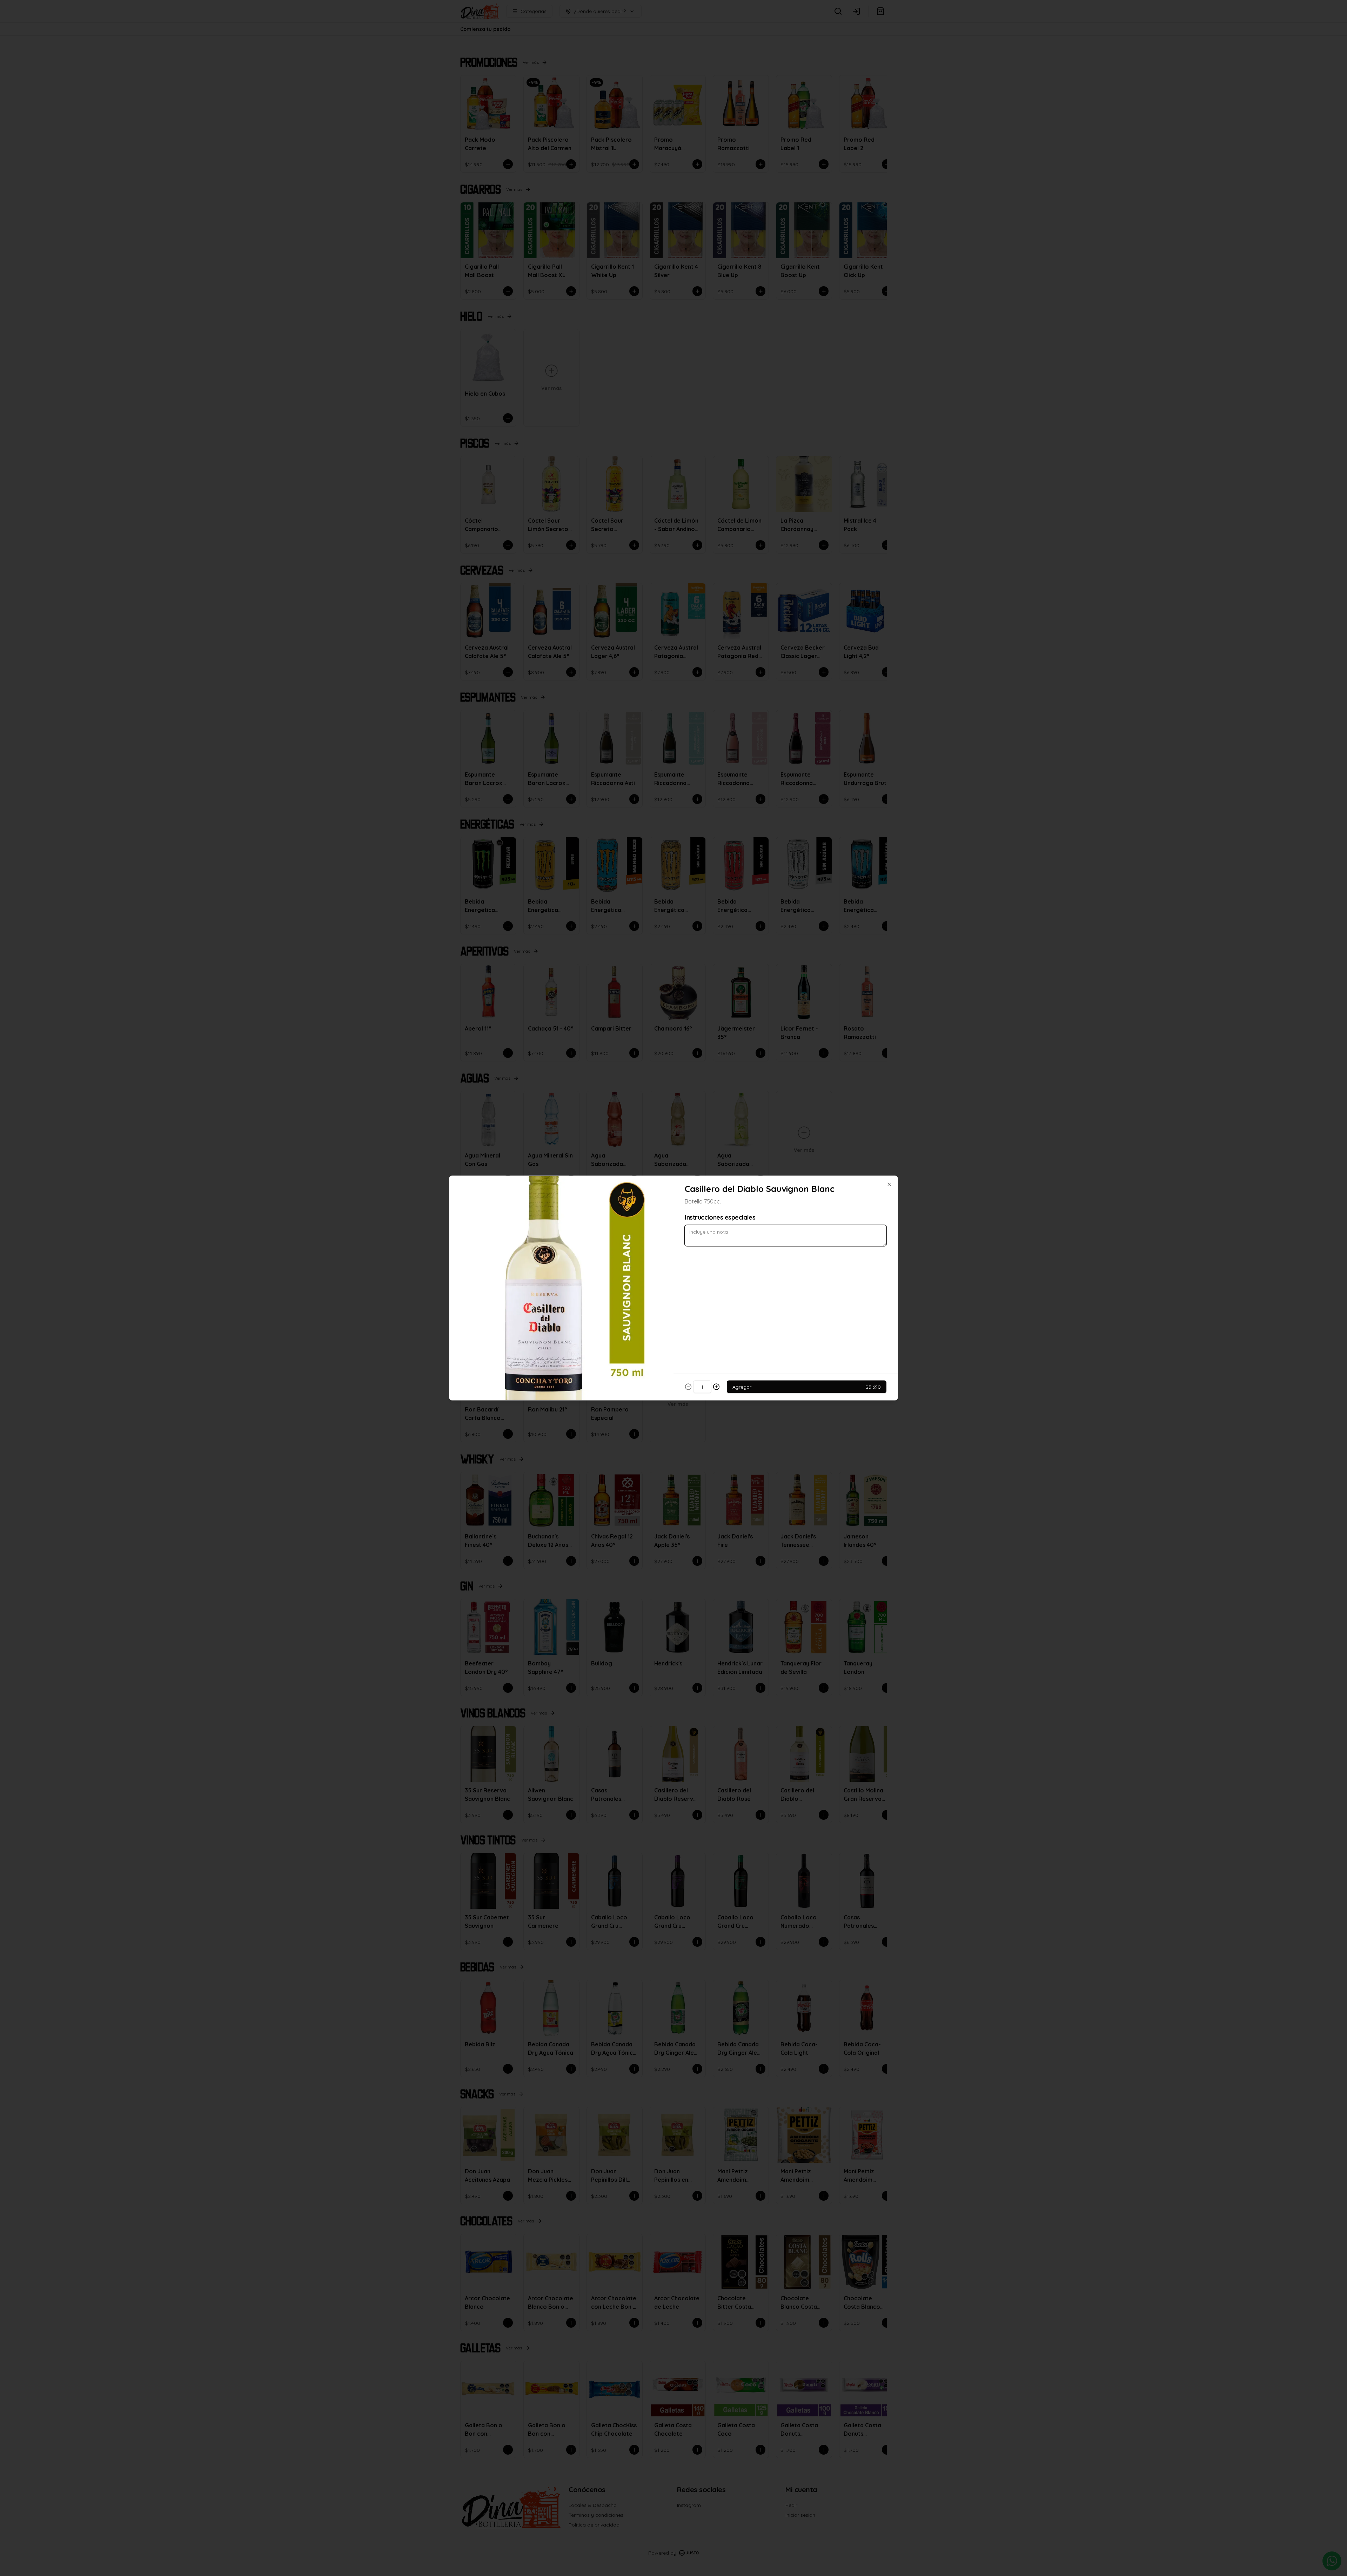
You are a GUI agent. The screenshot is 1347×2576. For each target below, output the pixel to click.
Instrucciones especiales (720, 1217)
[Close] (889, 1185)
